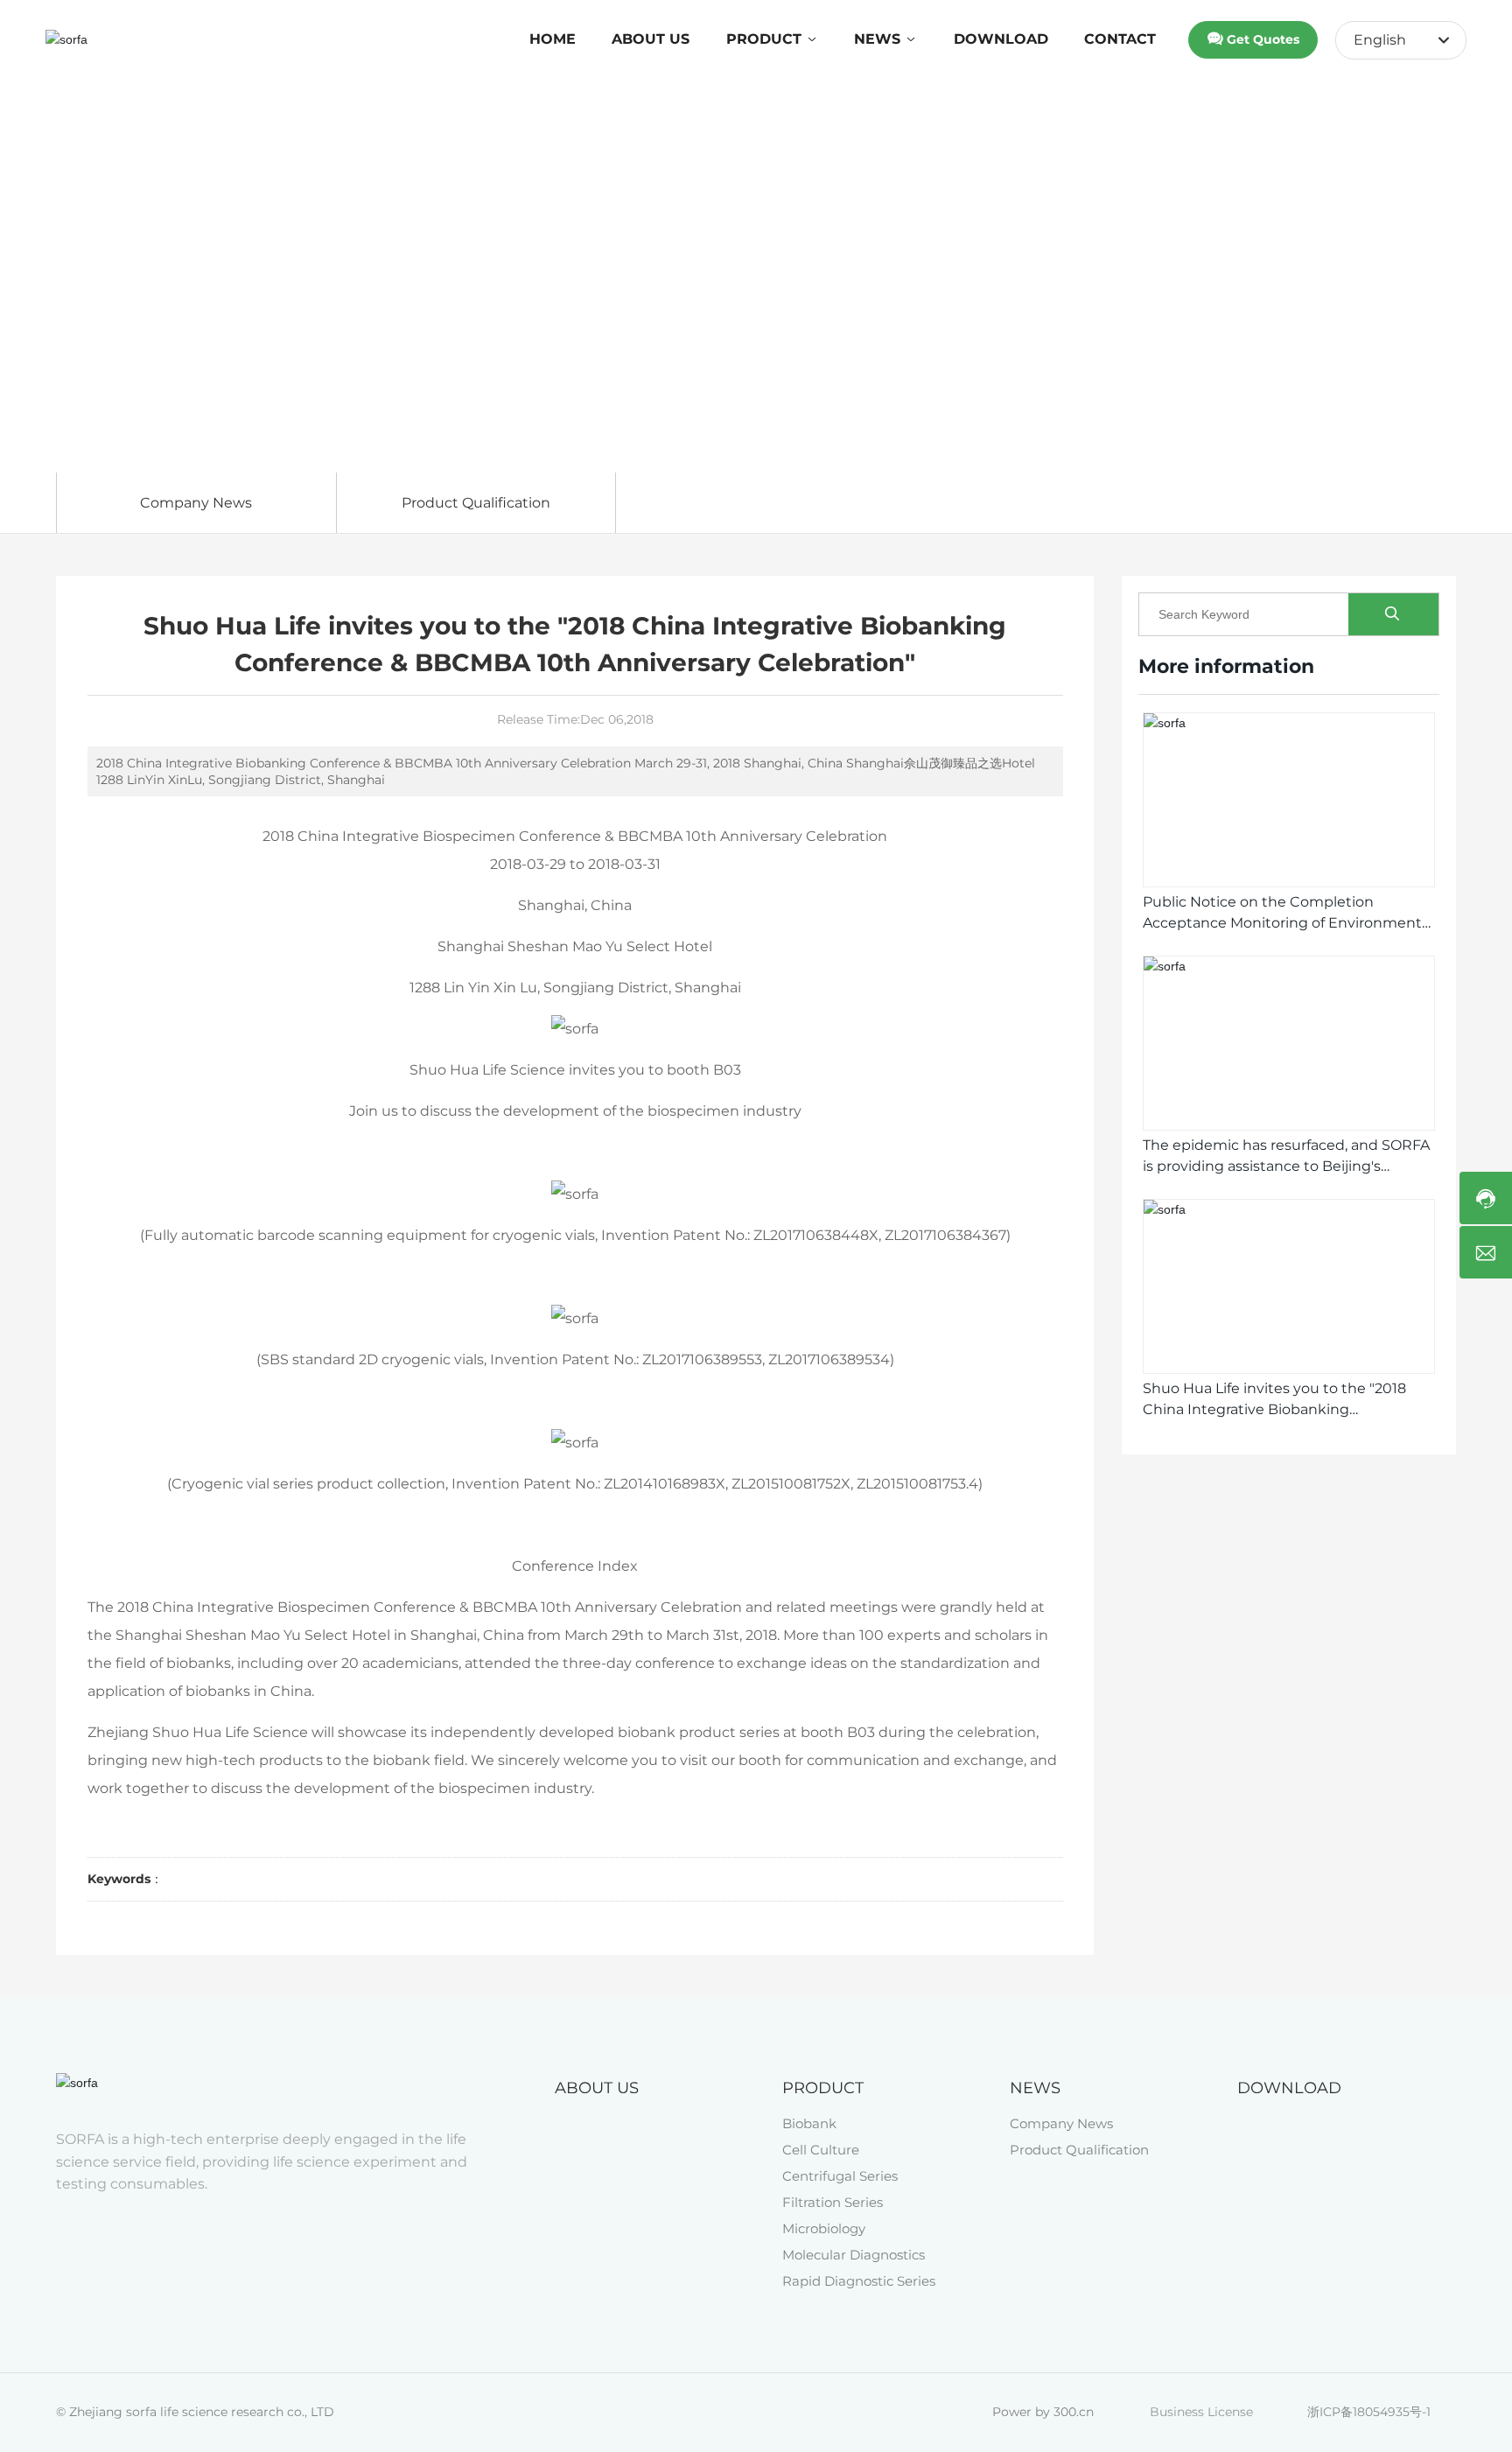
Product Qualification (476, 503)
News (132, 350)
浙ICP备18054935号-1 (1369, 2412)
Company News (196, 503)
